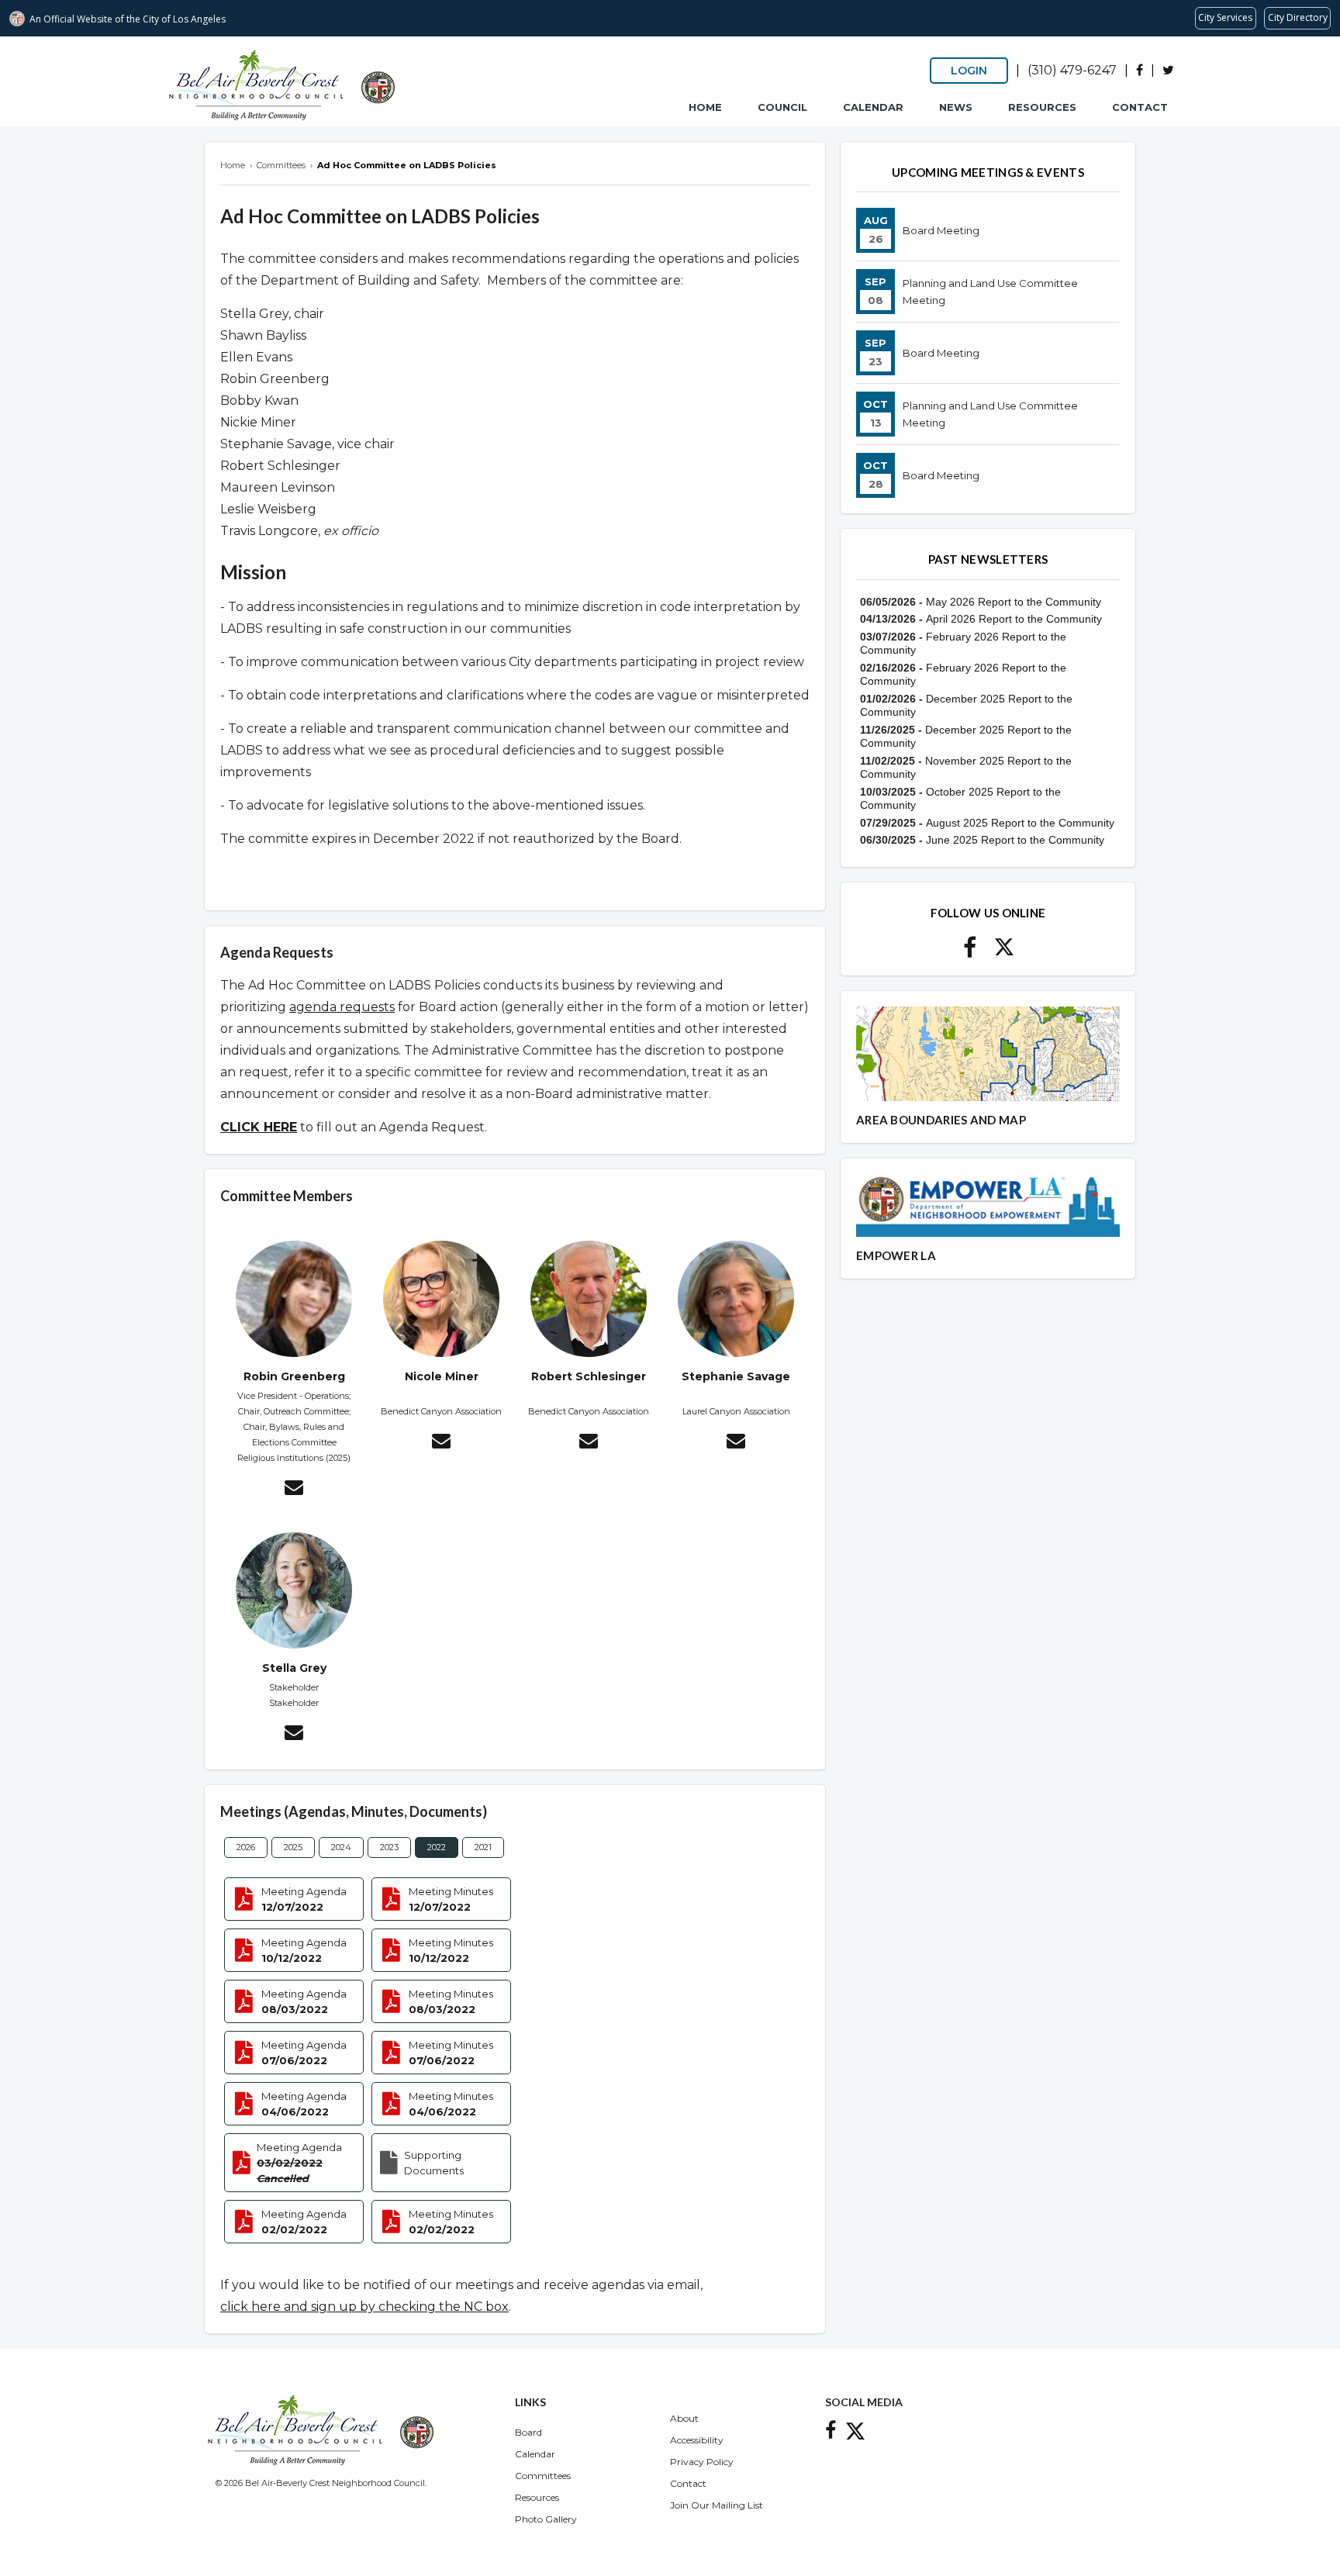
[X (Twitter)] (1168, 70)
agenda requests (342, 1007)
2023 (389, 1847)
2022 (437, 1847)
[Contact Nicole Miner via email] (441, 1443)
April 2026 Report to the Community (1014, 619)
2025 (293, 1847)
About (684, 2418)
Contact (1140, 107)
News (956, 107)
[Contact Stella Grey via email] (294, 1735)
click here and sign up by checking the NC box (364, 2307)
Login (969, 71)
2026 (246, 1847)
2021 (483, 1847)
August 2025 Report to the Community (1020, 823)
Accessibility (697, 2440)
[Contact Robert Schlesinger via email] (589, 1443)
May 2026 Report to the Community (1014, 602)
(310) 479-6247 (1072, 70)
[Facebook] (1140, 70)
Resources (1042, 107)
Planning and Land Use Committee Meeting (990, 292)
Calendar (873, 107)
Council (782, 107)
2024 (341, 1847)
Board (528, 2432)
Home (705, 107)
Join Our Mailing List (717, 2505)
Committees (543, 2476)
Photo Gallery (546, 2519)
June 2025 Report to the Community (1015, 840)
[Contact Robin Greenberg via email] (294, 1490)
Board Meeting (941, 230)
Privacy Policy (702, 2462)
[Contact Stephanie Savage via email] (736, 1443)
